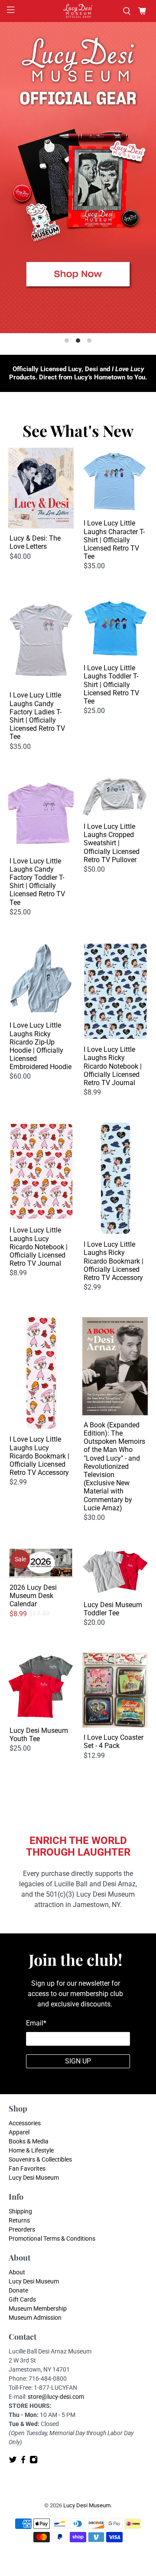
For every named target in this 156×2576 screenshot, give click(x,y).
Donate (18, 2290)
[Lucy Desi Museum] (78, 11)
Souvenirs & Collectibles (40, 2159)
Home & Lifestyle (31, 2150)
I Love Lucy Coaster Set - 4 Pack (114, 1742)
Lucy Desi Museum (34, 2178)
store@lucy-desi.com (56, 2397)
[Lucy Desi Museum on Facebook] (23, 2462)
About (17, 2272)
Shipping (20, 2211)
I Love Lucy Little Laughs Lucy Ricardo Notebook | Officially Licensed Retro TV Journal (39, 1247)
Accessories (25, 2123)
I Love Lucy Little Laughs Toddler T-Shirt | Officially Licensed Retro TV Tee (111, 685)
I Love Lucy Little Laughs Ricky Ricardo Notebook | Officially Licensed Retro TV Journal (113, 1066)
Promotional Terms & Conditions (52, 2238)
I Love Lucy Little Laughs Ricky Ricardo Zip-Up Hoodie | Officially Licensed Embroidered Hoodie (41, 1046)
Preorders (22, 2229)
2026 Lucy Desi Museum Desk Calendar (33, 1596)
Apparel (19, 2132)
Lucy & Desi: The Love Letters (35, 542)
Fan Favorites (27, 2168)
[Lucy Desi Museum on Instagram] (34, 2462)
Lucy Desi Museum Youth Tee (39, 1735)
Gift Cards (22, 2299)
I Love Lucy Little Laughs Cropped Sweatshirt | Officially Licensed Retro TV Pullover (112, 843)
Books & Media (29, 2141)
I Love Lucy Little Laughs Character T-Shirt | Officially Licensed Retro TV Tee (114, 540)
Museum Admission (35, 2318)
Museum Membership (38, 2309)
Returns (19, 2220)
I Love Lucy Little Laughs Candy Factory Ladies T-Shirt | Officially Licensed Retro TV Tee (37, 716)
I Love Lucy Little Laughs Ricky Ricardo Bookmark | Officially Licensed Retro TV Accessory (114, 1261)
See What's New (78, 430)
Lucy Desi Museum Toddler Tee (113, 1609)
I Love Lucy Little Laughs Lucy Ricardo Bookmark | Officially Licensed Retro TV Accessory (39, 1456)
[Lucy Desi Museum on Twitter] (13, 2462)
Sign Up (78, 2061)
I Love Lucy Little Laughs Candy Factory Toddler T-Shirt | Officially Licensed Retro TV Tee (37, 882)
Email (36, 2023)
